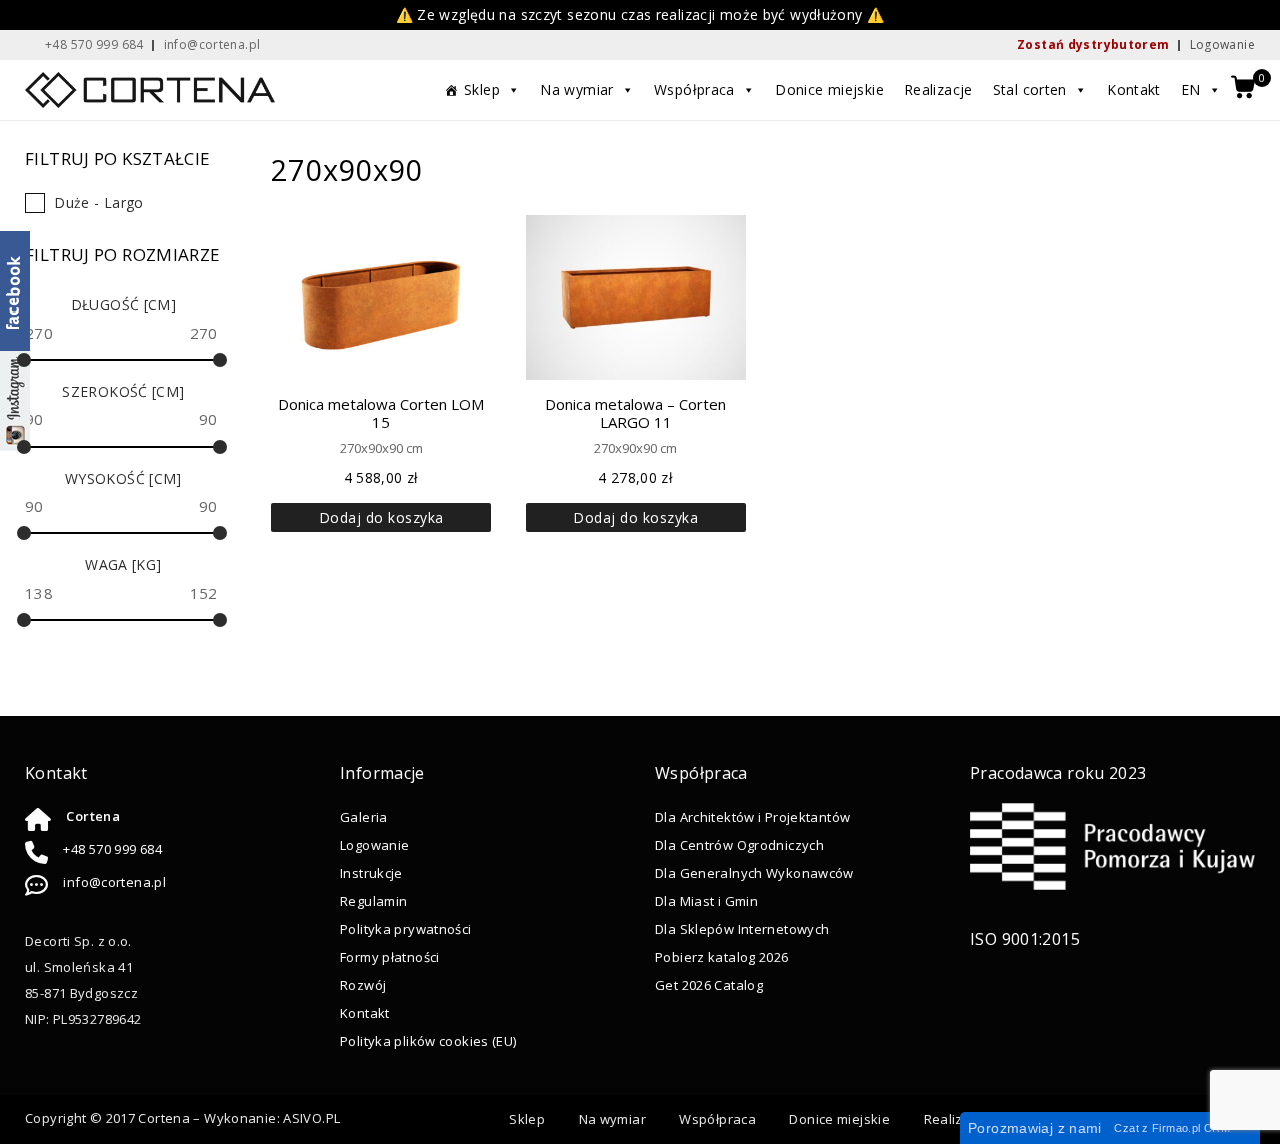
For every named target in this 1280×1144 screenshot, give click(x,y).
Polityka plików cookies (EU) (428, 1041)
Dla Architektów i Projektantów (752, 817)
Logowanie (1222, 44)
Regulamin (373, 901)
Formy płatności (390, 957)
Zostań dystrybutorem (1093, 44)
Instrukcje (371, 873)
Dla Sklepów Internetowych (742, 929)
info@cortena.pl (114, 882)
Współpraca (694, 89)
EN (1191, 89)
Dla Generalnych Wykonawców (754, 873)
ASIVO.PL (311, 1118)
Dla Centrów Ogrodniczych (739, 845)
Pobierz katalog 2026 (722, 957)
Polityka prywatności (406, 929)
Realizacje (938, 89)
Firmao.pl (1176, 1128)
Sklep (482, 89)
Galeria (364, 817)
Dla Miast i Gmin (706, 901)
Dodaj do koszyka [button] (381, 517)
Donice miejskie (829, 89)
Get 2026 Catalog (709, 985)
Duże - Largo (99, 202)
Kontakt (1134, 89)
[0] (1243, 89)
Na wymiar (576, 89)
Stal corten (1030, 89)
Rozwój (363, 985)
